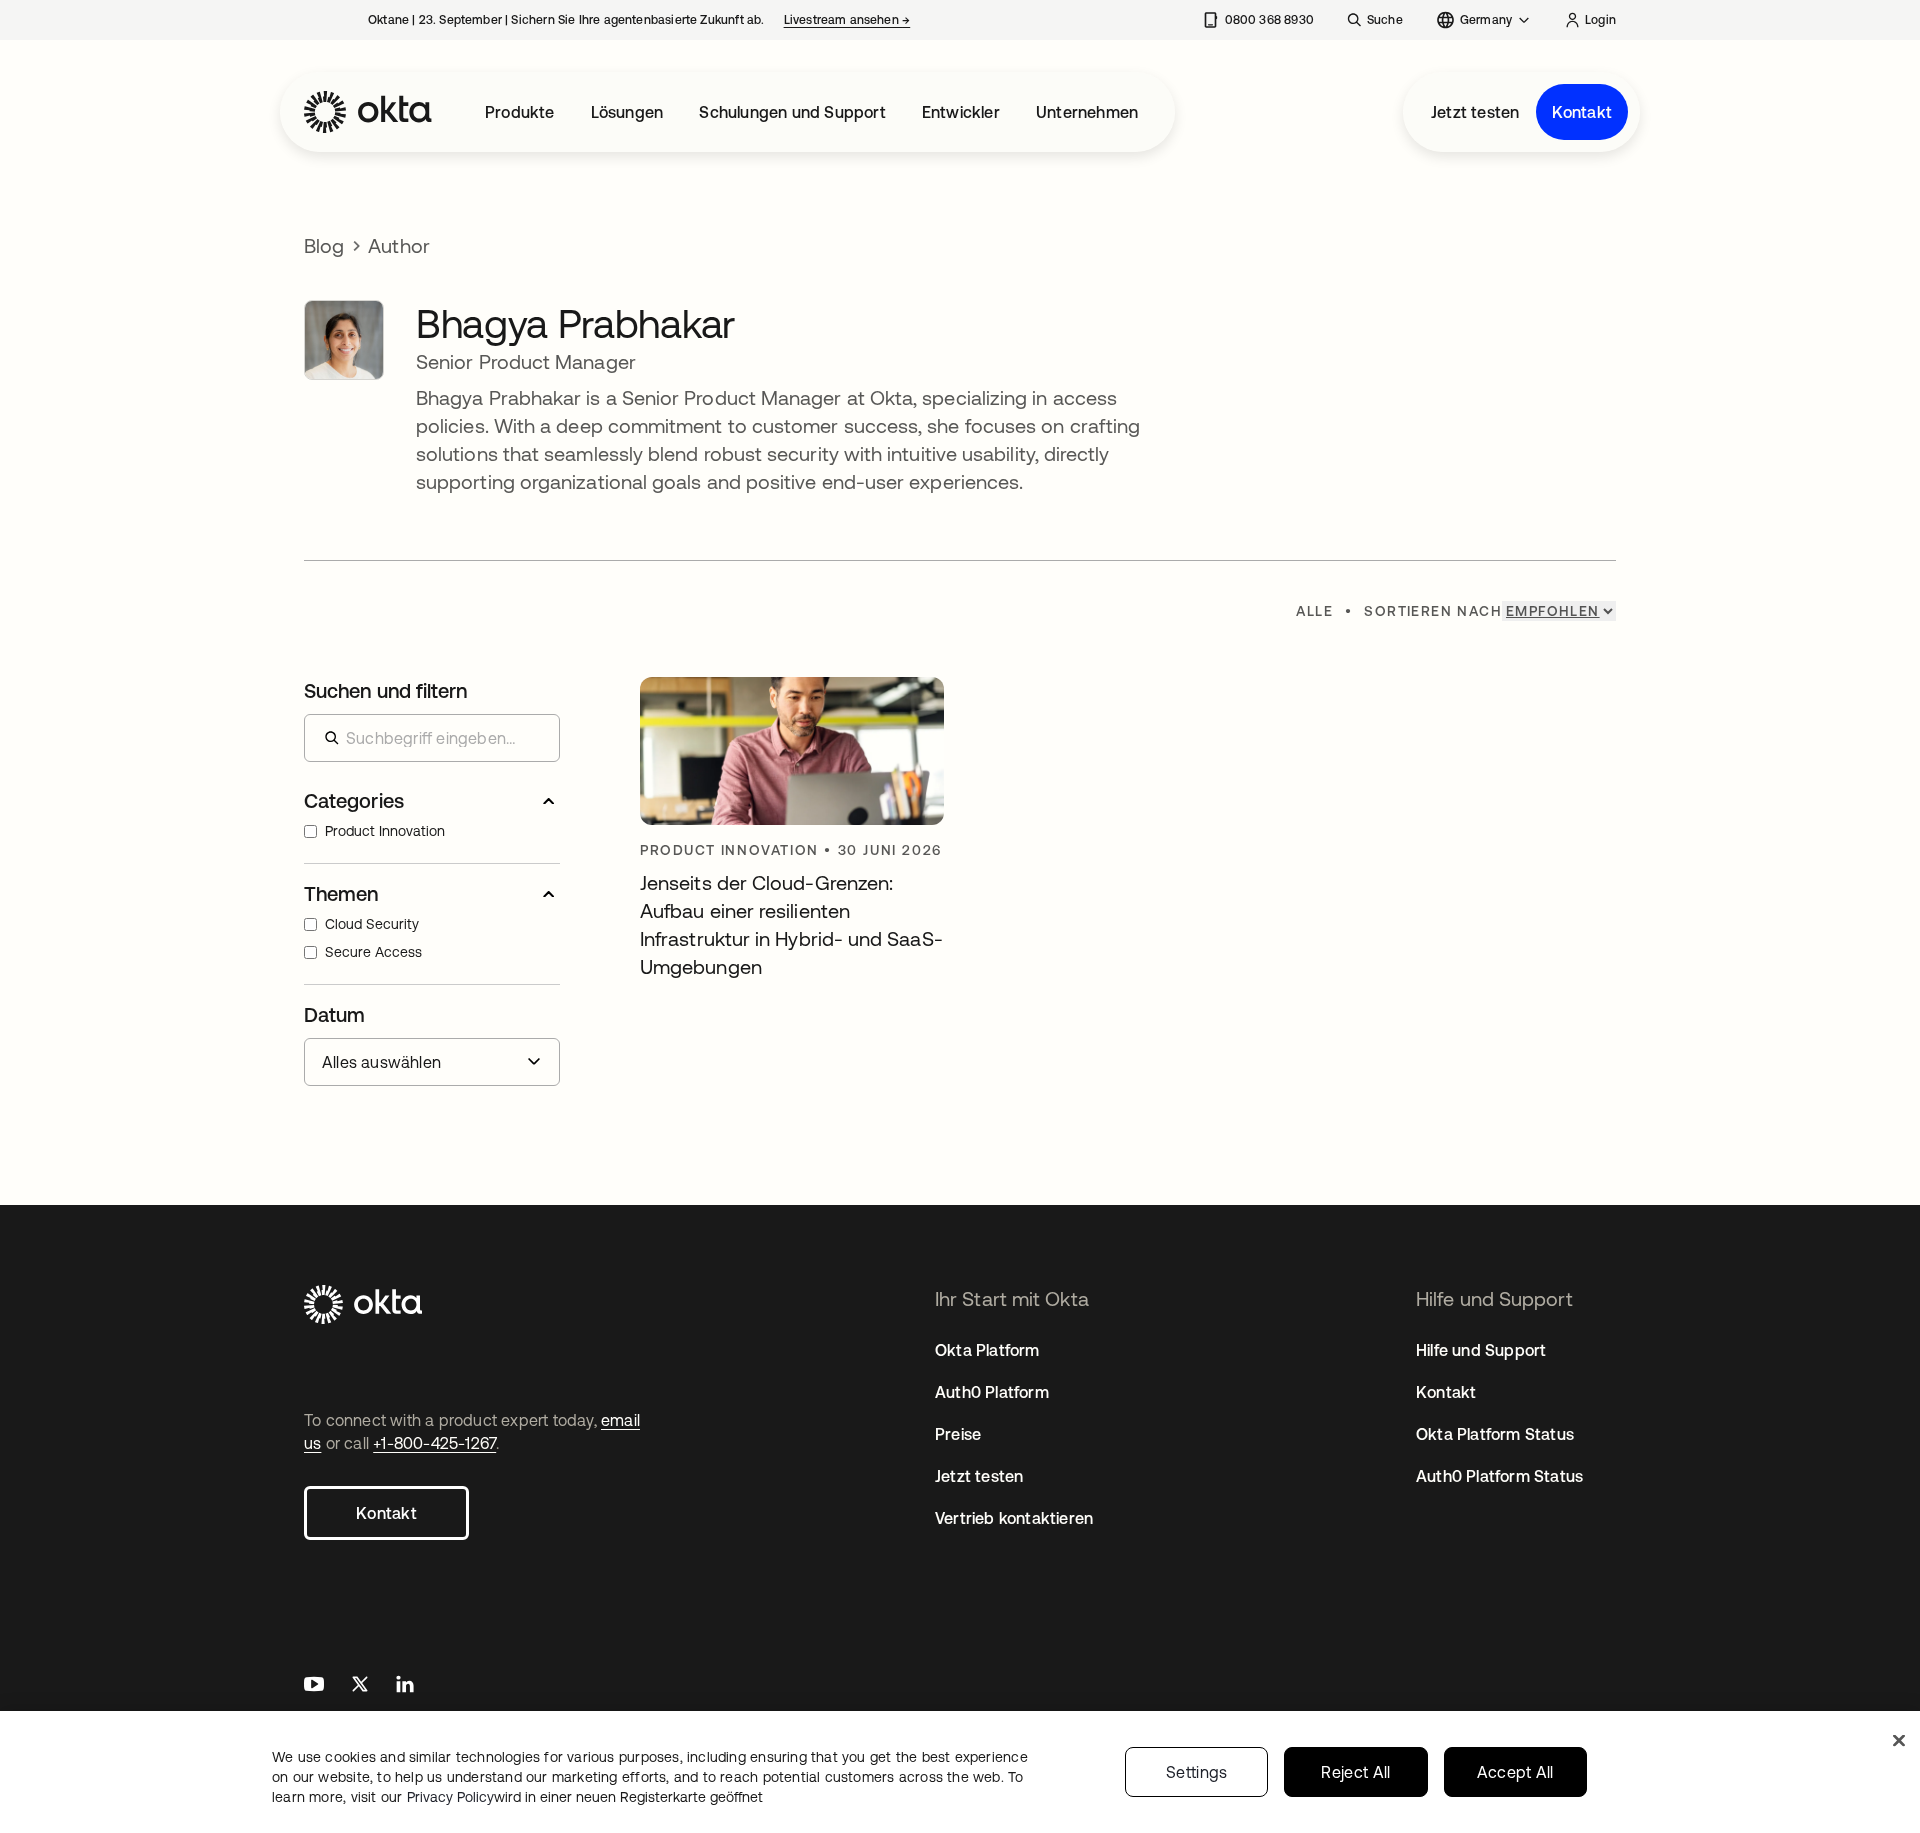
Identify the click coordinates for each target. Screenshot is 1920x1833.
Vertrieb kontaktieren (1014, 1518)
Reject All (1355, 1772)
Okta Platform (987, 1350)
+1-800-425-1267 (434, 1443)
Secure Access (373, 952)
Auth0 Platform (992, 1392)
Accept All (1515, 1772)
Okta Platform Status (1495, 1434)
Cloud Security (372, 924)
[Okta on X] (360, 1686)
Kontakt (1582, 112)
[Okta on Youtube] (314, 1686)
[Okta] (368, 112)
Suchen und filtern (385, 690)
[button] (432, 801)
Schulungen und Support (792, 112)
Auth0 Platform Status (1499, 1476)
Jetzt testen (1475, 112)
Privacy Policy (585, 1797)
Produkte (520, 112)
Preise (958, 1434)
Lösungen (627, 112)
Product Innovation (385, 831)
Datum (334, 1014)
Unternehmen (1087, 112)
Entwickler (961, 112)
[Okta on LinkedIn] (405, 1686)
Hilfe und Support (1481, 1350)
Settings (1197, 1772)
